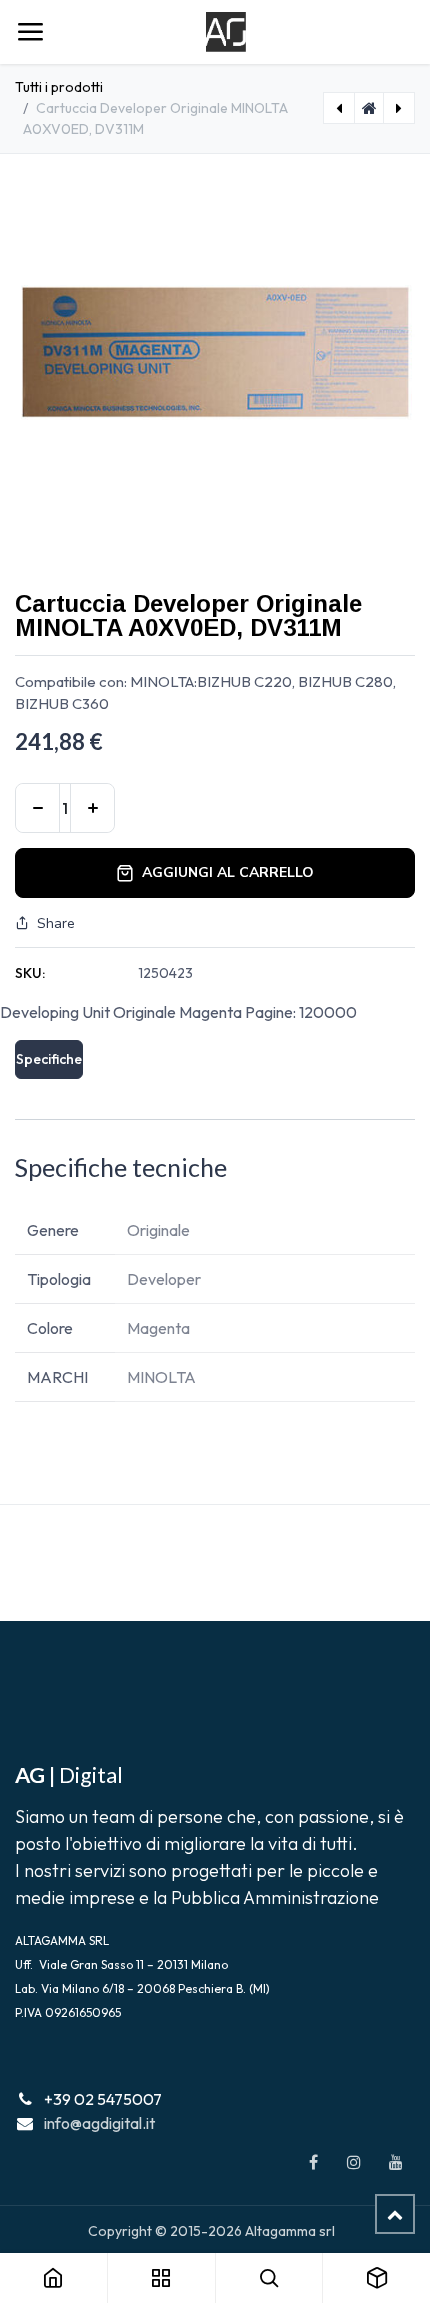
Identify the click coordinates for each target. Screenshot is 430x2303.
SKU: (30, 973)
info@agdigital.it (99, 2123)
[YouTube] (396, 2162)
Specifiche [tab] (49, 1059)
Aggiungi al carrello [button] (228, 872)
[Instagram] (354, 2162)
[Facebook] (313, 2162)
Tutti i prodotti (59, 87)
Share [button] (56, 923)
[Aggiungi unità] (92, 808)
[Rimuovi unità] (37, 808)
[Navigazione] (30, 32)
